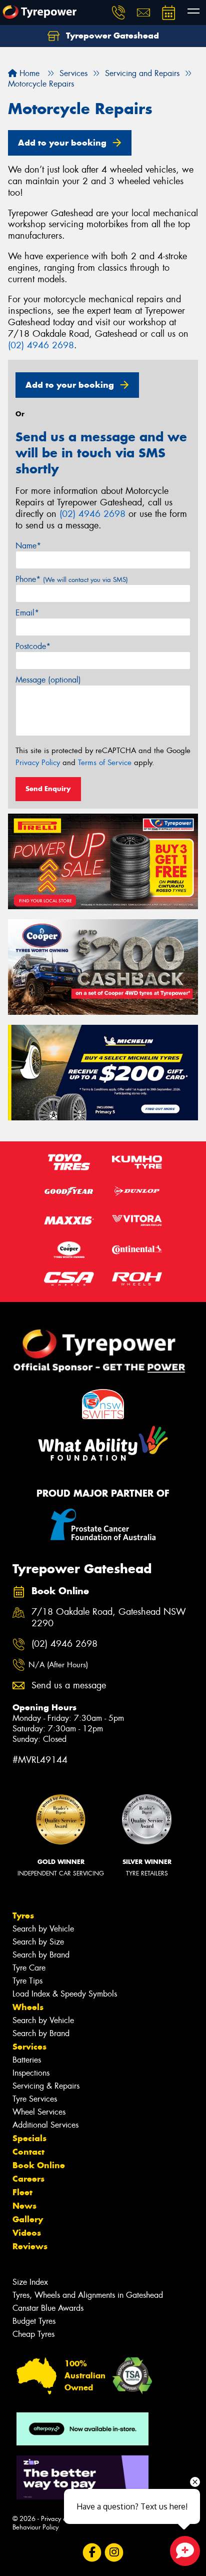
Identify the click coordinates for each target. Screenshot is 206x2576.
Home (28, 73)
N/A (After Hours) (58, 1665)
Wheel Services (39, 2112)
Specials (29, 2138)
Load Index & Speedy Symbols (65, 1994)
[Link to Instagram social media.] (114, 2553)
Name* (28, 546)
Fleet (22, 2192)
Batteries (27, 2060)
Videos (27, 2233)
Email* (27, 613)
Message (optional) (48, 680)
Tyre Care (29, 1968)
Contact (28, 2152)
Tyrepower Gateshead (111, 36)
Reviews (30, 2246)
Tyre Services (35, 2099)
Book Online (39, 2165)
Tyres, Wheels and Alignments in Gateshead (88, 2295)
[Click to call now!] (118, 13)
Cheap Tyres (33, 2334)
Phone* (72, 579)
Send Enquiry (48, 789)
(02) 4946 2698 (41, 345)
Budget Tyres (34, 2321)
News (24, 2206)
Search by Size (38, 1942)
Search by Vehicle (43, 1929)
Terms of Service (105, 763)
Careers (28, 2179)
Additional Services (45, 2125)
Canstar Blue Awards (48, 2308)
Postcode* (33, 646)
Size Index (30, 2282)
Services (29, 2047)
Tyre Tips (27, 1981)
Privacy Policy (38, 763)
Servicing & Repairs (46, 2086)
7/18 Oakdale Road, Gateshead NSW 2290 (109, 1618)
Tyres (23, 1915)
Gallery (28, 2219)
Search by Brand (41, 1955)
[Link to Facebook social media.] (92, 2553)
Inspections (31, 2073)
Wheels (28, 2007)
